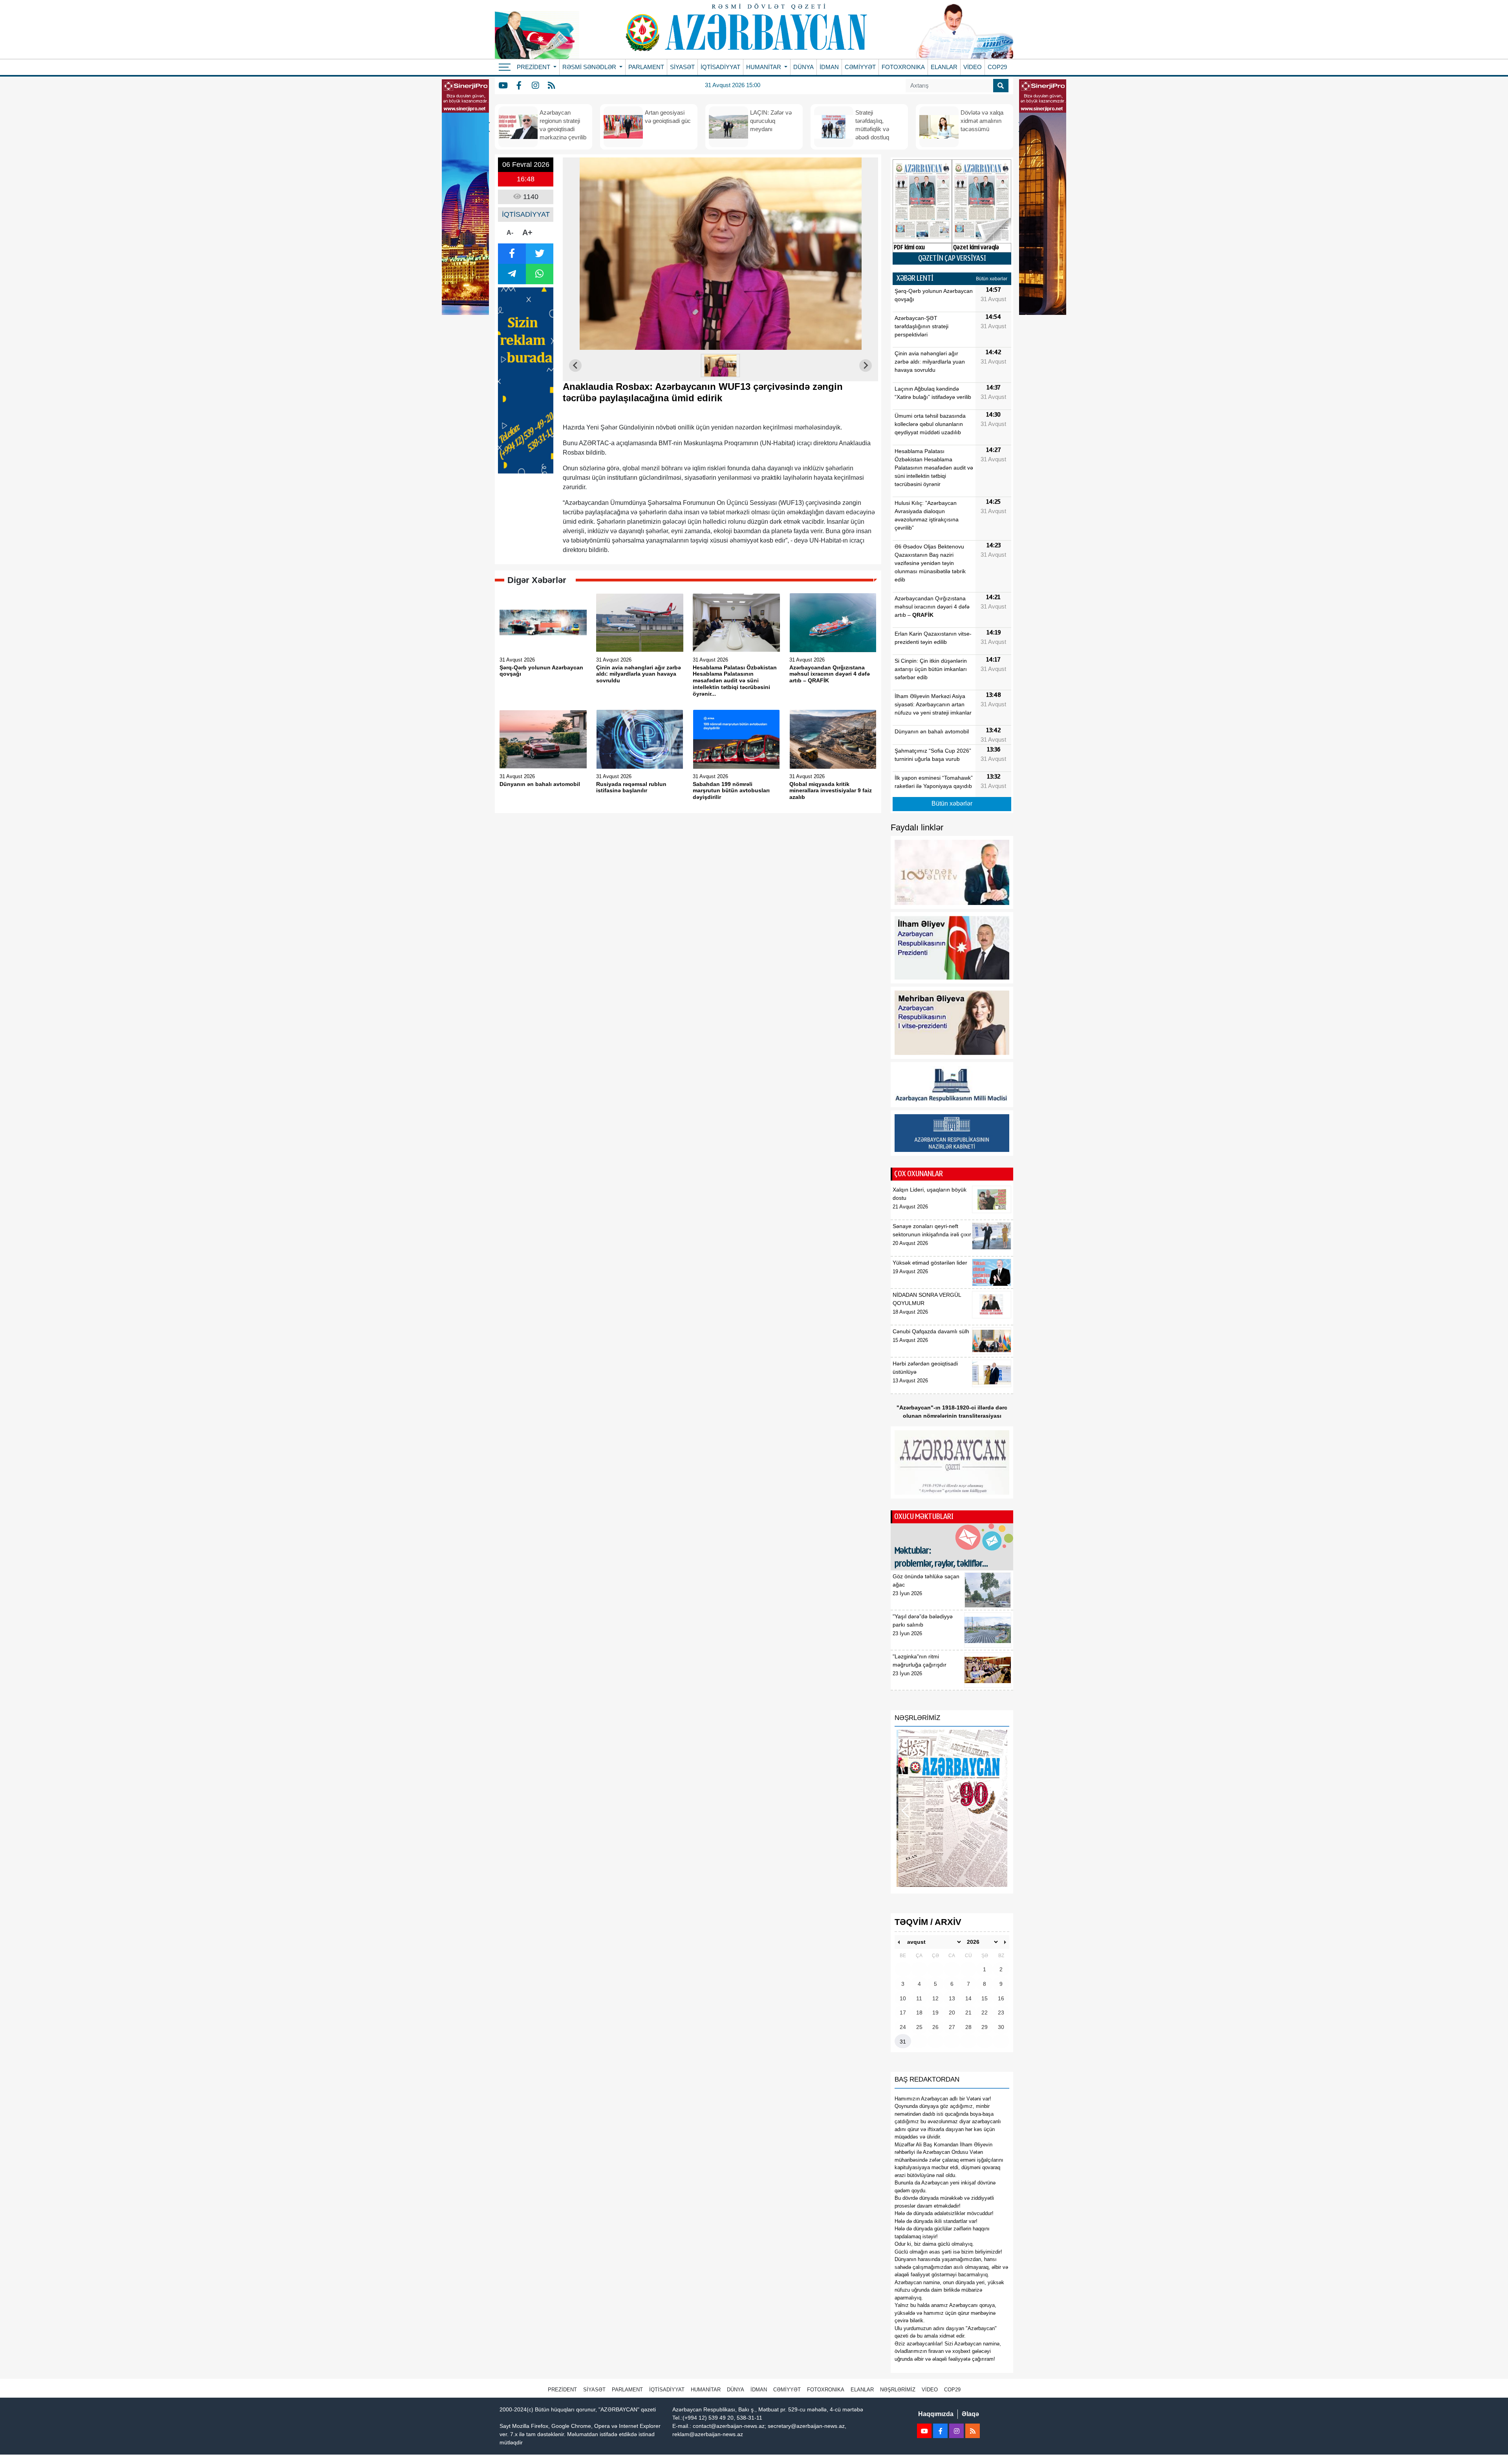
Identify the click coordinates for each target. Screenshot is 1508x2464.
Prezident (562, 2390)
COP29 (997, 67)
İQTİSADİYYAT (720, 67)
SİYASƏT (682, 67)
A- (510, 233)
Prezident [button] (534, 67)
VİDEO (973, 67)
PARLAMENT (646, 67)
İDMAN (829, 67)
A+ (527, 232)
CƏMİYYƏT (860, 67)
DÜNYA (803, 67)
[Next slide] (866, 366)
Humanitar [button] (764, 67)
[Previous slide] (575, 366)
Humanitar (706, 2390)
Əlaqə (970, 2414)
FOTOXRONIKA (903, 67)
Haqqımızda (936, 2414)
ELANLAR (944, 67)
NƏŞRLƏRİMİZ (898, 2390)
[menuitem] (721, 366)
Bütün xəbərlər (992, 279)
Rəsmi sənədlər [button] (590, 67)
